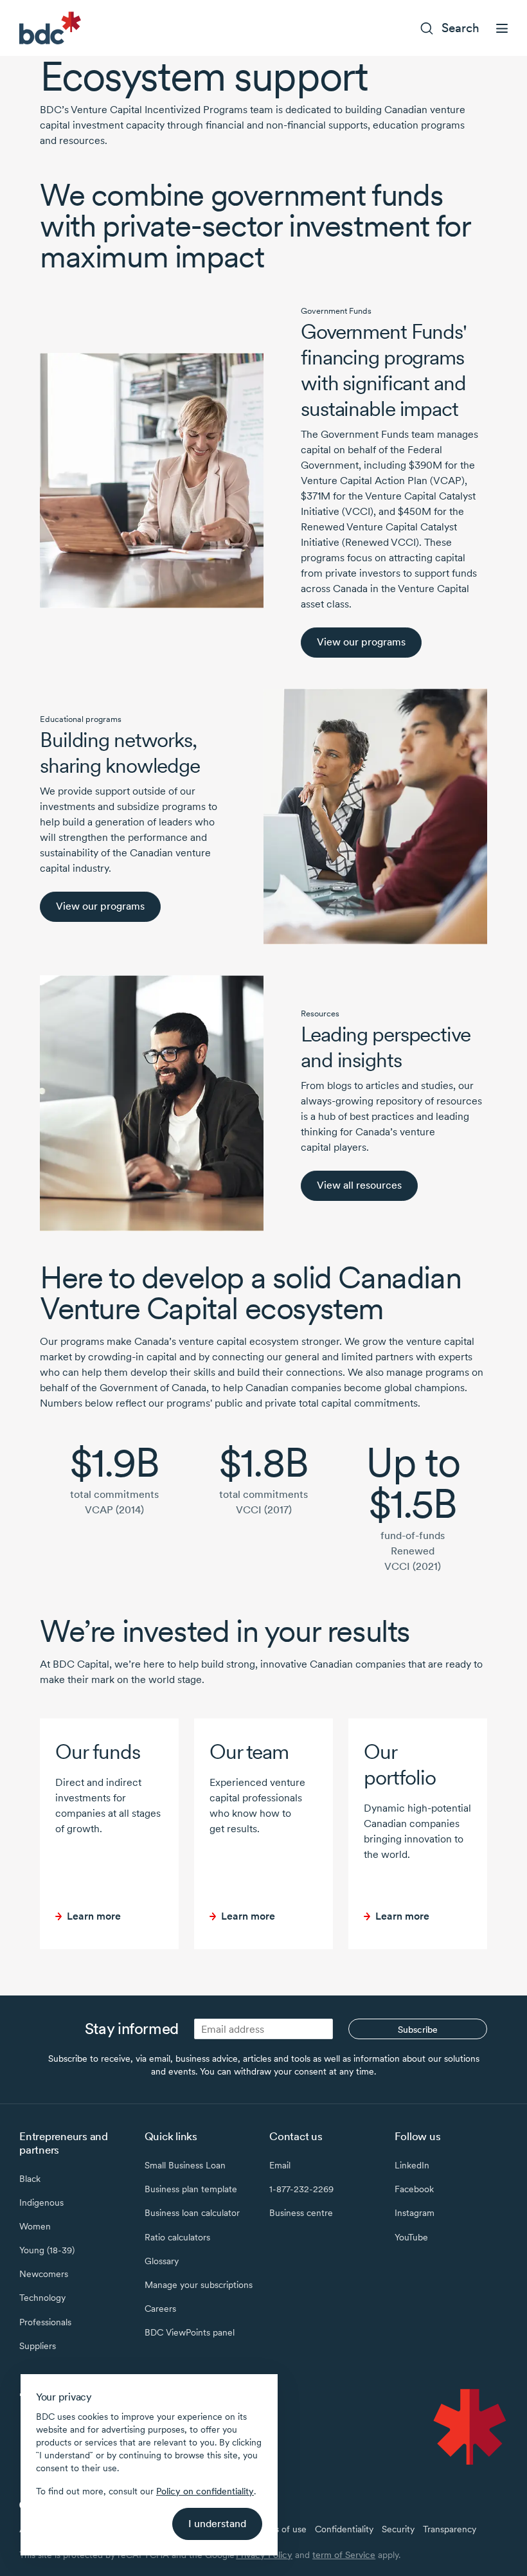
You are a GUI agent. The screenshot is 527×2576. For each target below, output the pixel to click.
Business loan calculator (192, 2213)
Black (30, 2179)
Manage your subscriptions (199, 2285)
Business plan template (191, 2189)
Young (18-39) (47, 2250)
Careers (160, 2309)
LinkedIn (412, 2165)
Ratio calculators (177, 2237)
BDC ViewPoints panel (190, 2332)
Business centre (301, 2213)
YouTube (411, 2237)
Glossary (162, 2261)
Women (35, 2226)
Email (280, 2165)
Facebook (414, 2189)
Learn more (94, 1916)
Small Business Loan (185, 2165)
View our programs (361, 642)
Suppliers (38, 2346)
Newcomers (44, 2274)
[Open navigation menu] (502, 28)
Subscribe (418, 2030)
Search (460, 28)
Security (398, 2529)
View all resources (359, 1185)
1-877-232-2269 (301, 2189)
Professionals (45, 2322)
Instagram (415, 2213)
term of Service (344, 2555)
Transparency (450, 2529)
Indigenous (41, 2202)
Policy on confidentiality (205, 2491)
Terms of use (281, 2529)
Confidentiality (344, 2529)
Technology (42, 2298)
